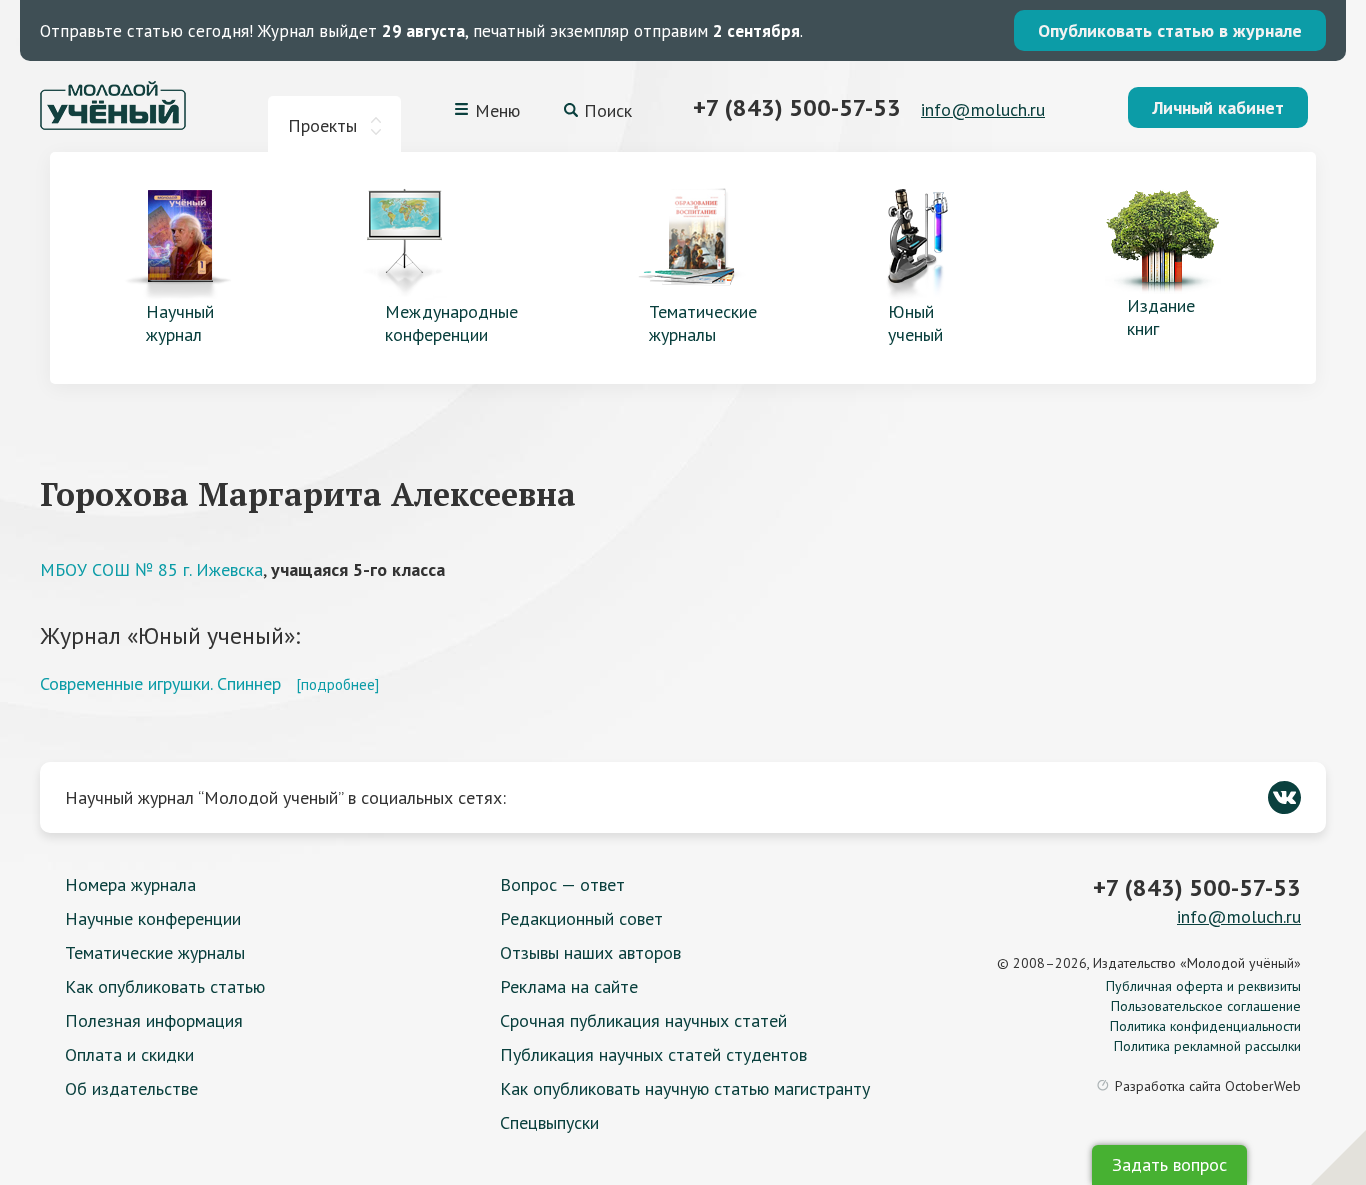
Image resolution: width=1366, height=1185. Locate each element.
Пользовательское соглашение (1206, 1006)
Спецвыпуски (549, 1122)
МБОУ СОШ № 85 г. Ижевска (151, 569)
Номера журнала (130, 884)
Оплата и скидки (129, 1054)
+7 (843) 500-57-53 (797, 107)
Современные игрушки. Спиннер (160, 683)
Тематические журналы (155, 952)
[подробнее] (337, 684)
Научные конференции (153, 918)
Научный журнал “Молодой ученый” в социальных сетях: (285, 797)
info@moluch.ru (983, 109)
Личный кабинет (1218, 107)
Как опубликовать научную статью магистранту (685, 1088)
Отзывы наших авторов (590, 952)
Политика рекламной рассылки (1207, 1046)
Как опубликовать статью (165, 986)
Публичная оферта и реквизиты (1203, 986)
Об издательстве (131, 1088)
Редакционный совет (581, 918)
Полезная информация (154, 1020)
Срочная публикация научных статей (643, 1020)
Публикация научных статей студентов (653, 1054)
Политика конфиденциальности (1205, 1026)
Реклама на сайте (569, 986)
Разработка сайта (1208, 1086)
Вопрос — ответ (562, 884)
